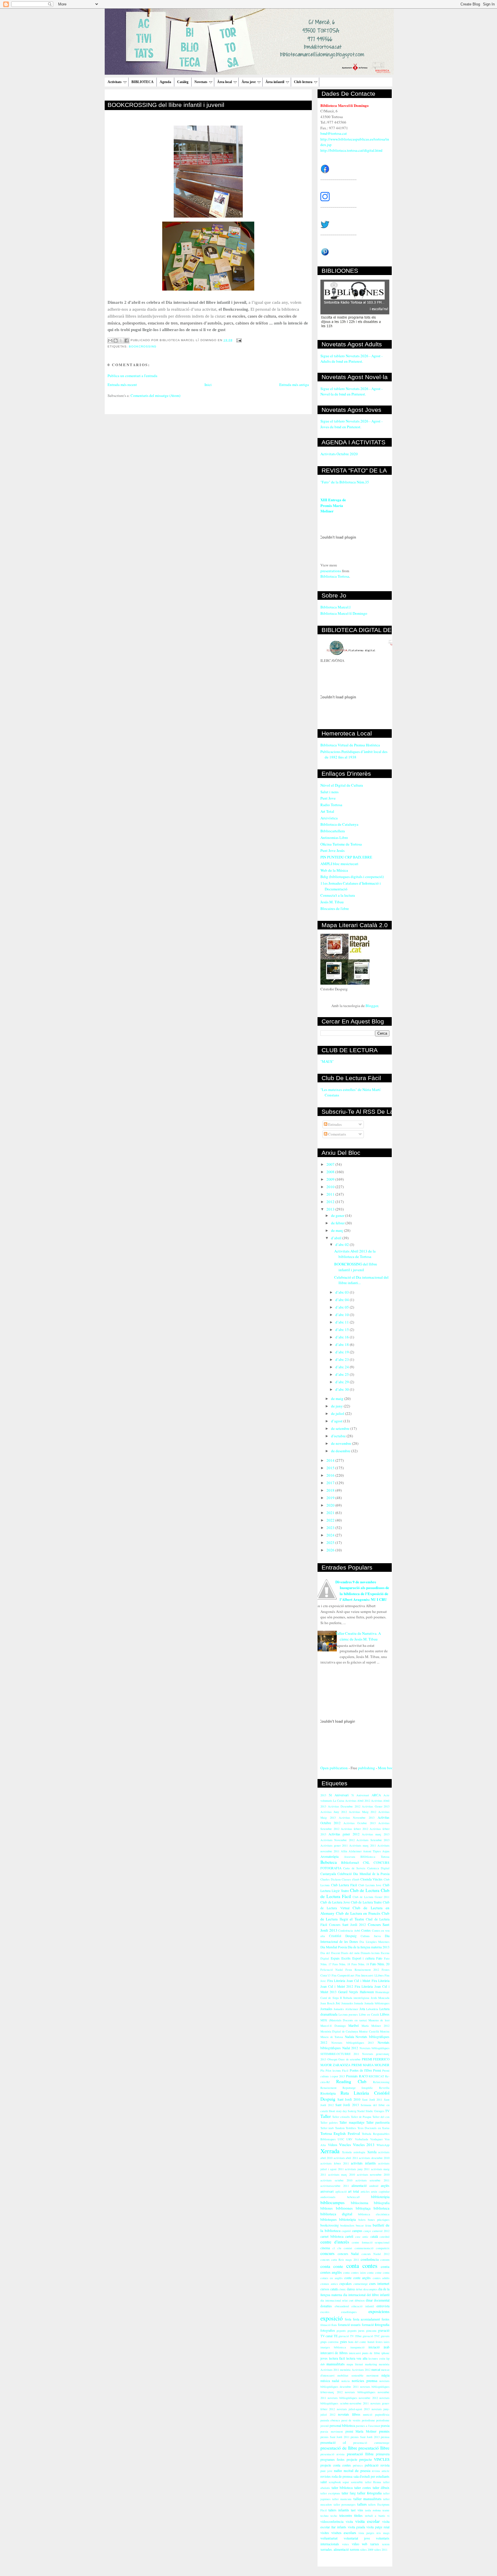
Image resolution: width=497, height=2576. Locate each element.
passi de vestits (351, 2420)
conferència (370, 2259)
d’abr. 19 (343, 1352)
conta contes (362, 2266)
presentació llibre (374, 2448)
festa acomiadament (367, 2319)
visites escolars (344, 2533)
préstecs (358, 2465)
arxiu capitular (380, 2191)
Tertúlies (351, 2128)
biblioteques (329, 2219)
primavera (383, 2454)
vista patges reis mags (374, 2533)
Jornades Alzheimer (346, 2009)
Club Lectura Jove (370, 1885)
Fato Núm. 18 (341, 1964)
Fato (379, 1958)
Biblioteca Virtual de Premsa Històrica (350, 745)
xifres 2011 (381, 2550)
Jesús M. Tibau (332, 902)
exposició (331, 2318)
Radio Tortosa (331, 805)
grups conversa (329, 2342)
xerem (386, 2544)
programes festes (332, 2459)
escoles (325, 2312)
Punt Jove (328, 798)
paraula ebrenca (330, 2420)
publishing (367, 1768)
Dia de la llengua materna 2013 (369, 1947)
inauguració (357, 2347)
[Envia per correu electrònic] (110, 341)
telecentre (346, 2516)
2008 (331, 1172)
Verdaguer (376, 2139)
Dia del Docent (330, 1953)
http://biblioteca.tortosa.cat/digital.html (351, 150)
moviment (372, 2375)
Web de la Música (334, 870)
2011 (331, 1194)
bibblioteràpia (380, 2197)
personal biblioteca (342, 2426)
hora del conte (357, 2342)
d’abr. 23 (343, 1359)
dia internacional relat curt (337, 2300)
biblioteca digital (336, 2214)
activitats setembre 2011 (372, 2180)
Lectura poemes (348, 2014)
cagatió (346, 2231)
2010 (331, 1187)
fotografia (382, 2325)
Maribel (353, 2025)
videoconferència (332, 2522)
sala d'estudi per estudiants (371, 2476)
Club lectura (303, 82)
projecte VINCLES (374, 2459)
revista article (381, 2471)
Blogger (372, 1006)
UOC (341, 2139)
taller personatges (345, 2504)
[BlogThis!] (116, 341)
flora (334, 2325)
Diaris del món (350, 1953)
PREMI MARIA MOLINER (371, 2065)
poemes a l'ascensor (368, 2426)
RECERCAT (376, 2076)
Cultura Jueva (371, 1936)
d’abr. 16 (343, 1337)
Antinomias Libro (334, 837)
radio (338, 2471)
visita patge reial (378, 2527)
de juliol (338, 1413)
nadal (336, 2381)
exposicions (379, 2311)
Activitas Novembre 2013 (357, 1818)
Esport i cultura (364, 1958)
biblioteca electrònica (374, 2214)
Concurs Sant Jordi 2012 (348, 1925)
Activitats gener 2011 (334, 1845)
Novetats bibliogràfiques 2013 (353, 2043)
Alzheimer (355, 1851)
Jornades (326, 2009)
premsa (385, 2437)
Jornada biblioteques (377, 2003)
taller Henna (373, 2482)
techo (334, 2516)
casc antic (362, 2237)
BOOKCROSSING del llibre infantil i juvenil (166, 105)
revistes (326, 2476)
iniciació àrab (379, 2347)
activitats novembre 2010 (373, 2174)
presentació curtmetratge (371, 2443)
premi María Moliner (361, 2431)
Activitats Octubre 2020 (339, 454)
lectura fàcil (337, 2358)
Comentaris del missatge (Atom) (155, 395)
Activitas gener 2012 (344, 1834)
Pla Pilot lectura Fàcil (334, 2070)
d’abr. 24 (343, 1367)
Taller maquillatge (352, 2122)
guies (344, 2342)
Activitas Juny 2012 (334, 1812)
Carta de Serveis (354, 1868)
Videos (333, 2145)
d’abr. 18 (343, 1344)
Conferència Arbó (349, 1930)
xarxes (375, 2544)
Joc (338, 2003)
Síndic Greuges (375, 2111)
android (374, 2186)
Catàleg (183, 82)
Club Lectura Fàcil (344, 1885)
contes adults (381, 2278)
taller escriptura (330, 2493)
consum (385, 2260)
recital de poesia (357, 2471)
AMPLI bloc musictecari (339, 864)
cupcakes (346, 2284)
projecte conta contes (336, 2465)
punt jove (326, 2471)
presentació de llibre (339, 2448)
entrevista (383, 2306)
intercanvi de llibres (334, 2353)
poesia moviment (332, 2431)
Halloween (367, 1992)
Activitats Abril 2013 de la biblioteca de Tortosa (355, 1254)
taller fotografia (369, 2493)
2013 (331, 1209)
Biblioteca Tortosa (335, 576)
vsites (345, 2544)
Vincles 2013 (364, 2145)
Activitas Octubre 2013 (360, 1823)
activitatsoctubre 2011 (335, 2186)
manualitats (336, 2364)
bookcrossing (143, 346)
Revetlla (384, 2088)
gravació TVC (371, 2336)
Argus (386, 1851)
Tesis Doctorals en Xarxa (373, 2128)
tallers (362, 2504)
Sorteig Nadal (356, 2111)
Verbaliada (362, 2139)
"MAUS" (327, 1061)
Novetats (201, 82)
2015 (331, 1468)
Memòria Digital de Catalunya (339, 2031)
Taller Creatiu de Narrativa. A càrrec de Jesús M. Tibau (358, 1636)
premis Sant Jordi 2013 (365, 2437)
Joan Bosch (327, 2003)
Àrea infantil (275, 82)
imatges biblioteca (333, 2347)
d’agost (337, 1421)
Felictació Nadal (332, 1970)
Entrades (334, 1124)
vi (388, 2516)
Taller (326, 2116)
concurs (327, 2253)
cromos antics (329, 2284)
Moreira (385, 2031)
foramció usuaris (349, 2325)
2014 (331, 1460)
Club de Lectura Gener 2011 (371, 1897)
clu (339, 2248)
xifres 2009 (367, 2550)
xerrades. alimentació (335, 2549)
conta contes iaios (354, 2273)
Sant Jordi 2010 (349, 2099)
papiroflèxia (382, 2414)
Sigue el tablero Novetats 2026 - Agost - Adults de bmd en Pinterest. (351, 359)
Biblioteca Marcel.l (336, 607)
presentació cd (333, 2443)
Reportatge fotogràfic (358, 2088)
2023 (331, 1528)
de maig (338, 1399)
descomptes (370, 2289)
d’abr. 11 (343, 1322)
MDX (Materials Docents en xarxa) (344, 2020)
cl (334, 2248)
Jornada (359, 2003)
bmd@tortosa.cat (334, 133)
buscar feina (363, 2225)
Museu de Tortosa (332, 2037)
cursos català (329, 2289)
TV (387, 2111)
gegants (341, 2331)
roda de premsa (342, 2476)
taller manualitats (367, 2499)
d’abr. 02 (343, 1244)
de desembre (341, 1451)
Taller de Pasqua (361, 2117)
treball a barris (375, 2516)
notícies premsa (364, 2381)
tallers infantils (339, 2510)
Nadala (349, 2037)
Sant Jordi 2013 (347, 2105)
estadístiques (349, 2312)
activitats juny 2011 (357, 2169)
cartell (349, 2236)
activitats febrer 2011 (335, 2163)
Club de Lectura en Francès (358, 1913)
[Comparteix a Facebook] (127, 341)
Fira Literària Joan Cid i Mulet (349, 1981)
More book (387, 1768)
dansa (351, 2289)
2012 (331, 1202)
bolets (362, 2220)
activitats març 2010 (342, 2174)
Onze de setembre (349, 2059)
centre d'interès (335, 2242)
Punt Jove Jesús (332, 850)
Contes (366, 1930)
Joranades (347, 2003)
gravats (385, 2336)
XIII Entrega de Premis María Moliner (333, 505)
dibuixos (360, 2300)
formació (368, 2325)
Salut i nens (329, 792)
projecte (352, 2459)
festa (348, 2319)
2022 (331, 1520)
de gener (338, 1215)
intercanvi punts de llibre (365, 2353)
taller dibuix (381, 2488)
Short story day (338, 2111)
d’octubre (339, 1436)
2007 (331, 1164)
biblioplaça (363, 2208)
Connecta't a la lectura (338, 895)
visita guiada (356, 2527)
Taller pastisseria (378, 2122)
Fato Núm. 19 (360, 1964)
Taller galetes (329, 2122)
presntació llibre (360, 2454)
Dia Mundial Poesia (334, 1947)
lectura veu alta (357, 2358)
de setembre (341, 1428)
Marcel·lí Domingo (333, 2026)
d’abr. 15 (343, 1330)
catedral (385, 2237)
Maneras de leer (379, 2020)
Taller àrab (327, 2128)
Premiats (352, 2076)
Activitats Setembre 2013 (373, 1840)
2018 (331, 1490)
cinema (325, 2248)
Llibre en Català (369, 2014)
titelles (358, 2516)
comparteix (383, 2248)
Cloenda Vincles (372, 1879)
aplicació (341, 2191)
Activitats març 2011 (363, 1845)
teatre (386, 2510)
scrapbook (335, 2482)
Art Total (327, 811)
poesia (385, 2426)
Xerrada (330, 2151)
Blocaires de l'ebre (335, 908)
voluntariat (329, 2538)
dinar (369, 2300)
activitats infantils (363, 2163)
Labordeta (372, 2009)
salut (324, 2482)
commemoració (364, 2248)
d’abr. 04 (343, 1300)
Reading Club (351, 2081)
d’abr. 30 (343, 1389)
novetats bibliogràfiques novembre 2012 (353, 2398)
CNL (366, 1863)
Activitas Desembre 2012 (344, 1806)
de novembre (342, 1443)
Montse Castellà (369, 2031)
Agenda (165, 82)
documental (382, 2300)
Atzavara (350, 1857)
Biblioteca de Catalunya (339, 824)
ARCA (376, 1795)
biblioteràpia (347, 2219)
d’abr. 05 (343, 1307)
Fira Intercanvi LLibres (370, 1975)
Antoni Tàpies (372, 1851)
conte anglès (362, 2278)
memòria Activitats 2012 (355, 2370)
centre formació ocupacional (371, 2242)
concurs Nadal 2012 (375, 2254)
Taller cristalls (341, 2117)
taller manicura (342, 2499)
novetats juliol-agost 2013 (353, 2409)
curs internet (379, 2283)
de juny (337, 1406)
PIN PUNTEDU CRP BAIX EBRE (346, 857)
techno (324, 2516)
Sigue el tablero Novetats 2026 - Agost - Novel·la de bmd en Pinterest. (351, 391)
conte (348, 2278)
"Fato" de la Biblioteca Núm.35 (345, 482)
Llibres (385, 2014)
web (365, 2544)
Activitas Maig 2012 (363, 1812)
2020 (331, 1505)
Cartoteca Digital (378, 1868)
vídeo (355, 2544)
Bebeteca (329, 1862)
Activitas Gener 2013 (376, 1806)
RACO (363, 2076)
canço (367, 2231)
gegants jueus (356, 2331)
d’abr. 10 (343, 1315)
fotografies (328, 2330)
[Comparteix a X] (121, 341)
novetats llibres (349, 2414)
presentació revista (332, 2454)
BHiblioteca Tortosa (375, 1857)
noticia (346, 2381)
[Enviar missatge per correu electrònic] (238, 340)
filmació (325, 2325)
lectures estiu (377, 2358)
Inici (208, 385)
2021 (331, 1513)
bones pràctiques (379, 2220)
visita (349, 2522)
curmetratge (361, 2284)
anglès (385, 2186)
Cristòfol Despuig (343, 1936)
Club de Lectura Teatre (366, 1902)
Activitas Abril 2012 (358, 1801)
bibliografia (382, 2203)
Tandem (340, 2128)
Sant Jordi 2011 (372, 2099)
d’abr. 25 (343, 1374)
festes (386, 2319)
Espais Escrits (341, 1958)
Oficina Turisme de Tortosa (341, 844)
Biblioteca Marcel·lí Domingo (344, 613)
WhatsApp (383, 2145)
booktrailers (347, 2225)
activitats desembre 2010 (374, 2158)
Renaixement (328, 2088)
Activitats (115, 82)
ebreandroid (342, 2306)
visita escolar (368, 2521)
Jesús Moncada (380, 1998)
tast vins (357, 2510)
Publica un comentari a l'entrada (132, 376)
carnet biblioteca (332, 2236)
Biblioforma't (350, 1863)
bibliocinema (360, 2203)
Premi (377, 2070)
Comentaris (337, 1134)
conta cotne (374, 2273)
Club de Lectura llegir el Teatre (355, 1916)
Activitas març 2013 (376, 1834)
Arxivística (329, 818)
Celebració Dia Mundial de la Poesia (363, 1874)
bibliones (327, 2208)
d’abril (337, 1238)
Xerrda (372, 2152)
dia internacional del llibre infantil (366, 2295)
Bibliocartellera (333, 831)
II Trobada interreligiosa (355, 1998)
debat (359, 2289)
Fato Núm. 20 (380, 1964)
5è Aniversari (339, 1795)
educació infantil (363, 2306)
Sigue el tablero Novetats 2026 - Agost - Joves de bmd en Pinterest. (351, 424)
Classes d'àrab (350, 1879)
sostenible (357, 2482)
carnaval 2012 (381, 2231)
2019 (331, 1498)
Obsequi (332, 2059)
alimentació (359, 2186)
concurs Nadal (348, 2254)
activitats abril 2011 (346, 2158)
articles (365, 2191)
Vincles (345, 2145)
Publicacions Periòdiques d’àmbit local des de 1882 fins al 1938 (354, 754)
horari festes (375, 2342)
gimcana (371, 2331)
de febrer (338, 1223)
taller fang (349, 2493)
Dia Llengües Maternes (374, 1942)
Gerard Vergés (348, 1992)
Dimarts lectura (370, 1953)
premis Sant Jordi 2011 (335, 2437)
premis (384, 2431)
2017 (331, 1483)
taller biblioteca (342, 2488)
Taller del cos (381, 2117)
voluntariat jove (357, 2538)
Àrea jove (249, 82)
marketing (371, 2364)
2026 (331, 1550)
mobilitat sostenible (350, 2375)
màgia (385, 2375)
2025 (331, 1542)
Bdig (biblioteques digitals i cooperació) (352, 877)
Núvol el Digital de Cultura (342, 785)
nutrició (368, 2414)
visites (325, 2533)
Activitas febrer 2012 (354, 1829)
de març (338, 1230)
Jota (362, 2009)
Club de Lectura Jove (335, 1902)
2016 (331, 1475)
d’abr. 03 (343, 1292)
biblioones (344, 2208)
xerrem (354, 2549)
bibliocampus (332, 2202)
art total (353, 2191)
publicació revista (377, 2465)
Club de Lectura (365, 1890)
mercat (376, 2370)
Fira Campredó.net (343, 1975)
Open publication (334, 1768)
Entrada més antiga (294, 385)
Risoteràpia (328, 2093)
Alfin (344, 1851)
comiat (348, 2248)
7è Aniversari (360, 1795)
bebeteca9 (353, 2197)
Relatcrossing (381, 2082)
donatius (326, 2306)
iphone (385, 2353)
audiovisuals (328, 2197)
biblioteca (382, 2208)
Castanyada (328, 1874)
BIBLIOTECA (143, 82)
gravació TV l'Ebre (350, 2336)
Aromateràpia (329, 1856)
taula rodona (373, 2510)
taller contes (363, 2488)
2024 (331, 1535)
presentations (331, 571)
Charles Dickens (331, 1879)
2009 (331, 1179)
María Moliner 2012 (375, 2026)
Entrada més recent (122, 385)
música (325, 2381)
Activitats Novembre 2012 (338, 1840)
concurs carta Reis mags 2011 (340, 2260)
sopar (346, 2482)
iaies (387, 2342)
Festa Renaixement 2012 (362, 1970)
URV (349, 2139)
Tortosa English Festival (340, 2133)
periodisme (368, 2420)
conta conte (332, 2266)
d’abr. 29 (343, 1382)
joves (324, 2358)
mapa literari (355, 2364)
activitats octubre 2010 (336, 2180)
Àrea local (224, 82)
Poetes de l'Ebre (361, 2070)
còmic (342, 2289)
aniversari (327, 2191)
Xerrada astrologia (354, 2152)
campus (357, 2231)
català (374, 2236)
